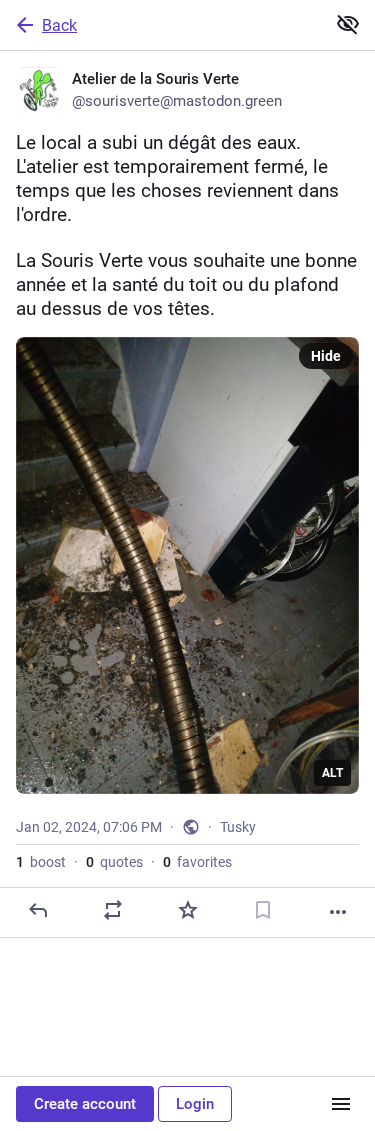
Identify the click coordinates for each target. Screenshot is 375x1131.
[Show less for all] (348, 24)
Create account (85, 1104)
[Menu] (341, 1104)
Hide (326, 356)
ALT (332, 773)
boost (41, 862)
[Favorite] (188, 910)
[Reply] (38, 910)
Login (195, 1104)
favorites (197, 862)
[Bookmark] (263, 910)
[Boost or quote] (113, 910)
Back (59, 25)
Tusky (238, 827)
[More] (338, 912)
